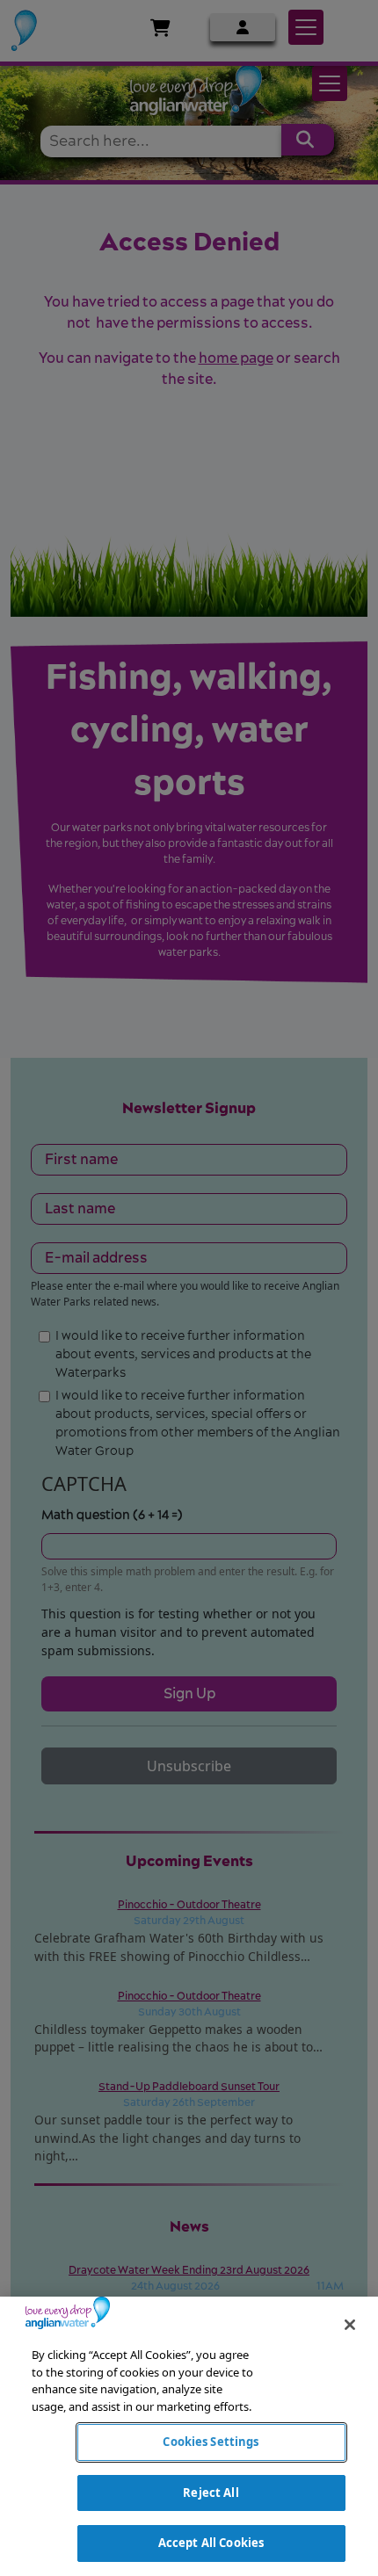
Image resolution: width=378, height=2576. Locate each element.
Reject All (211, 2493)
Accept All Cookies (211, 2543)
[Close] (350, 2325)
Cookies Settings (211, 2442)
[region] (189, 2436)
